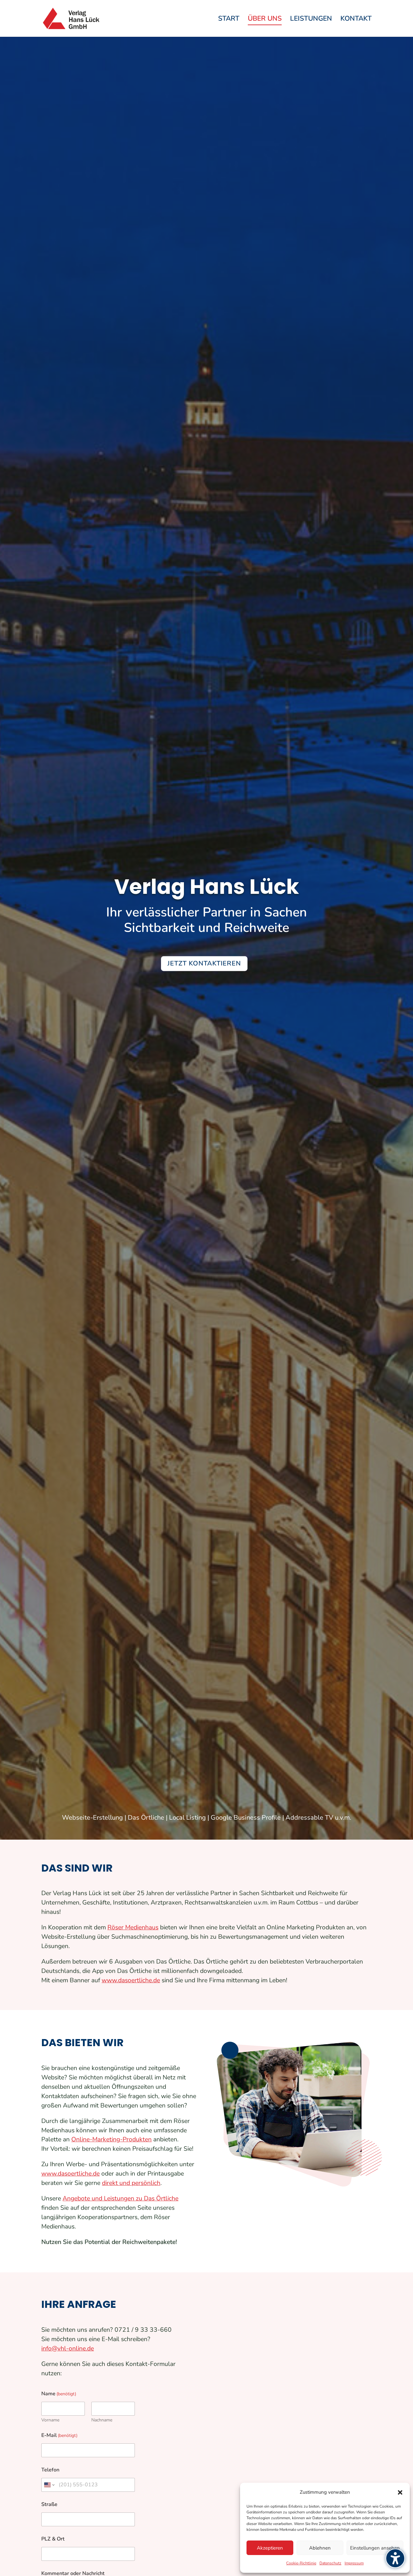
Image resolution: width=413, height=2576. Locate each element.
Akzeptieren (270, 2548)
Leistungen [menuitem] (311, 20)
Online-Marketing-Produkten (111, 2139)
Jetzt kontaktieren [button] (204, 963)
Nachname (102, 2420)
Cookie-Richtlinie (301, 2563)
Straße (49, 2505)
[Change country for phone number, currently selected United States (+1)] (49, 2485)
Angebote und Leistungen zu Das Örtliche (121, 2198)
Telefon (50, 2470)
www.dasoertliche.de (131, 1980)
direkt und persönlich (131, 2183)
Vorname (50, 2420)
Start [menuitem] (229, 20)
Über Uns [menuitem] (265, 20)
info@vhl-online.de (68, 2349)
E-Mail (50, 2435)
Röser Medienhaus (133, 1927)
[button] (400, 2492)
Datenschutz (330, 2563)
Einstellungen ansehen (375, 2548)
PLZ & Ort (53, 2539)
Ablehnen (320, 2548)
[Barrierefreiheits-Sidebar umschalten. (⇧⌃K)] (395, 2558)
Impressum (354, 2563)
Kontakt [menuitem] (356, 20)
